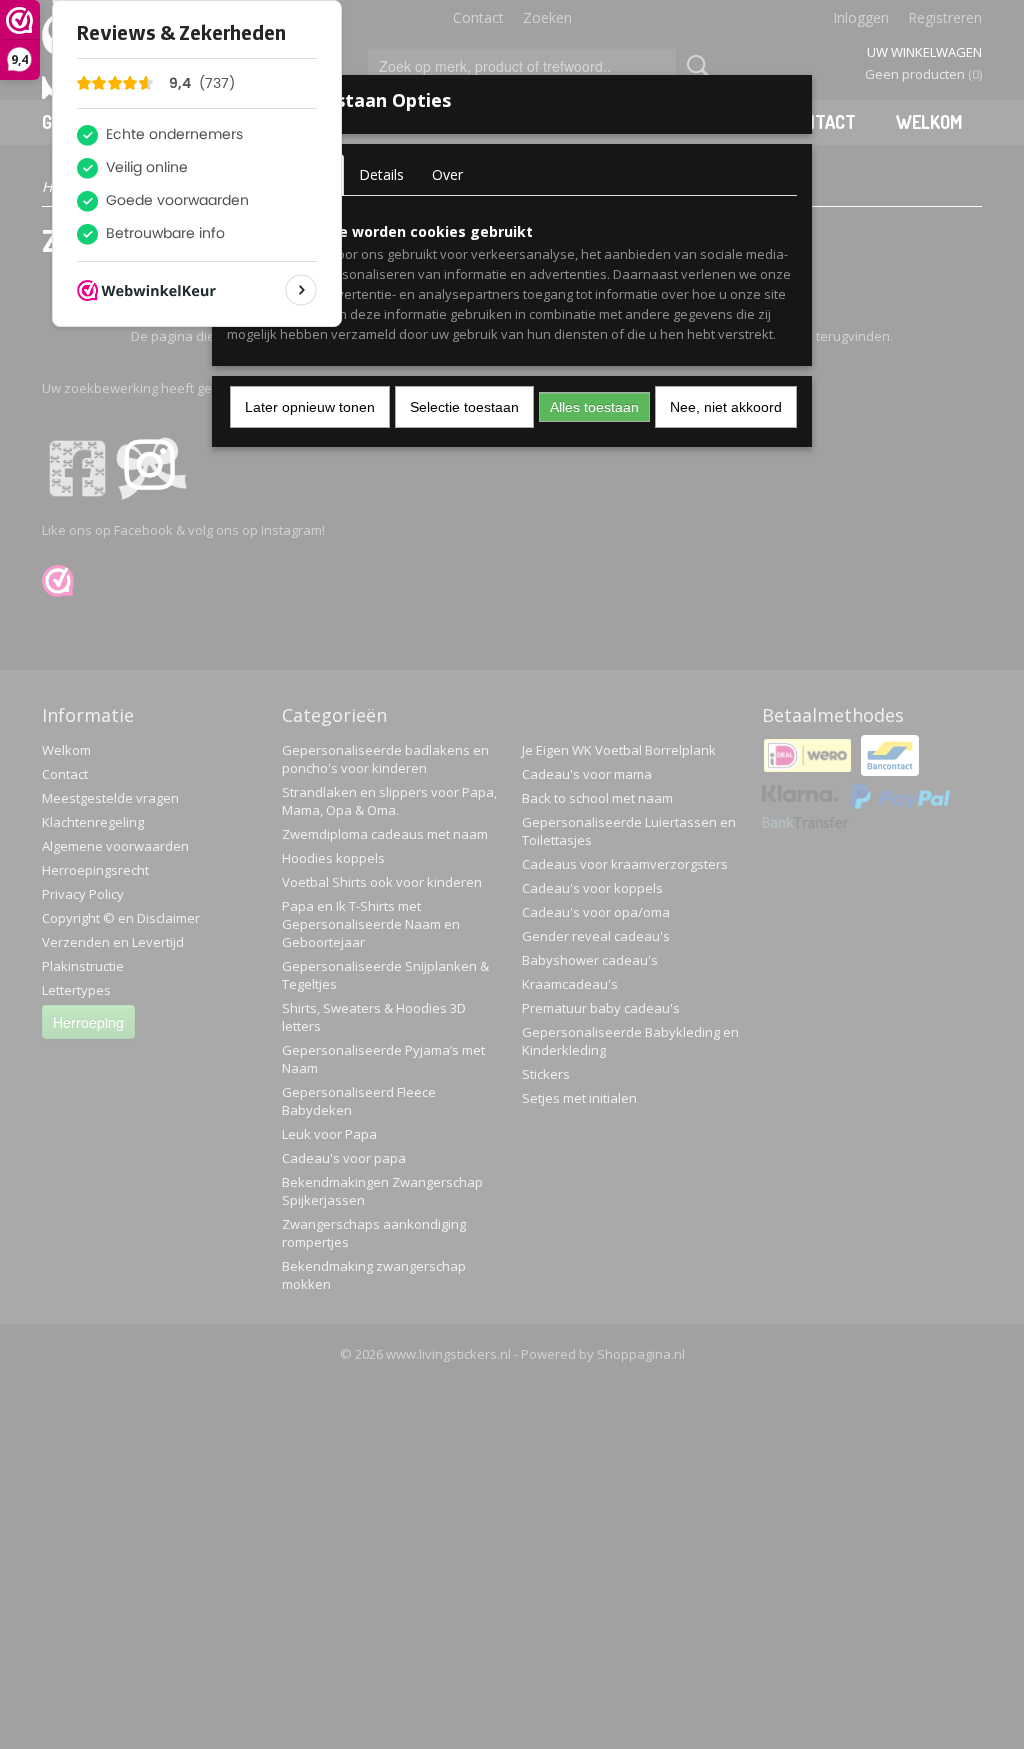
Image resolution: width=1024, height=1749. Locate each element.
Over (447, 174)
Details (381, 174)
